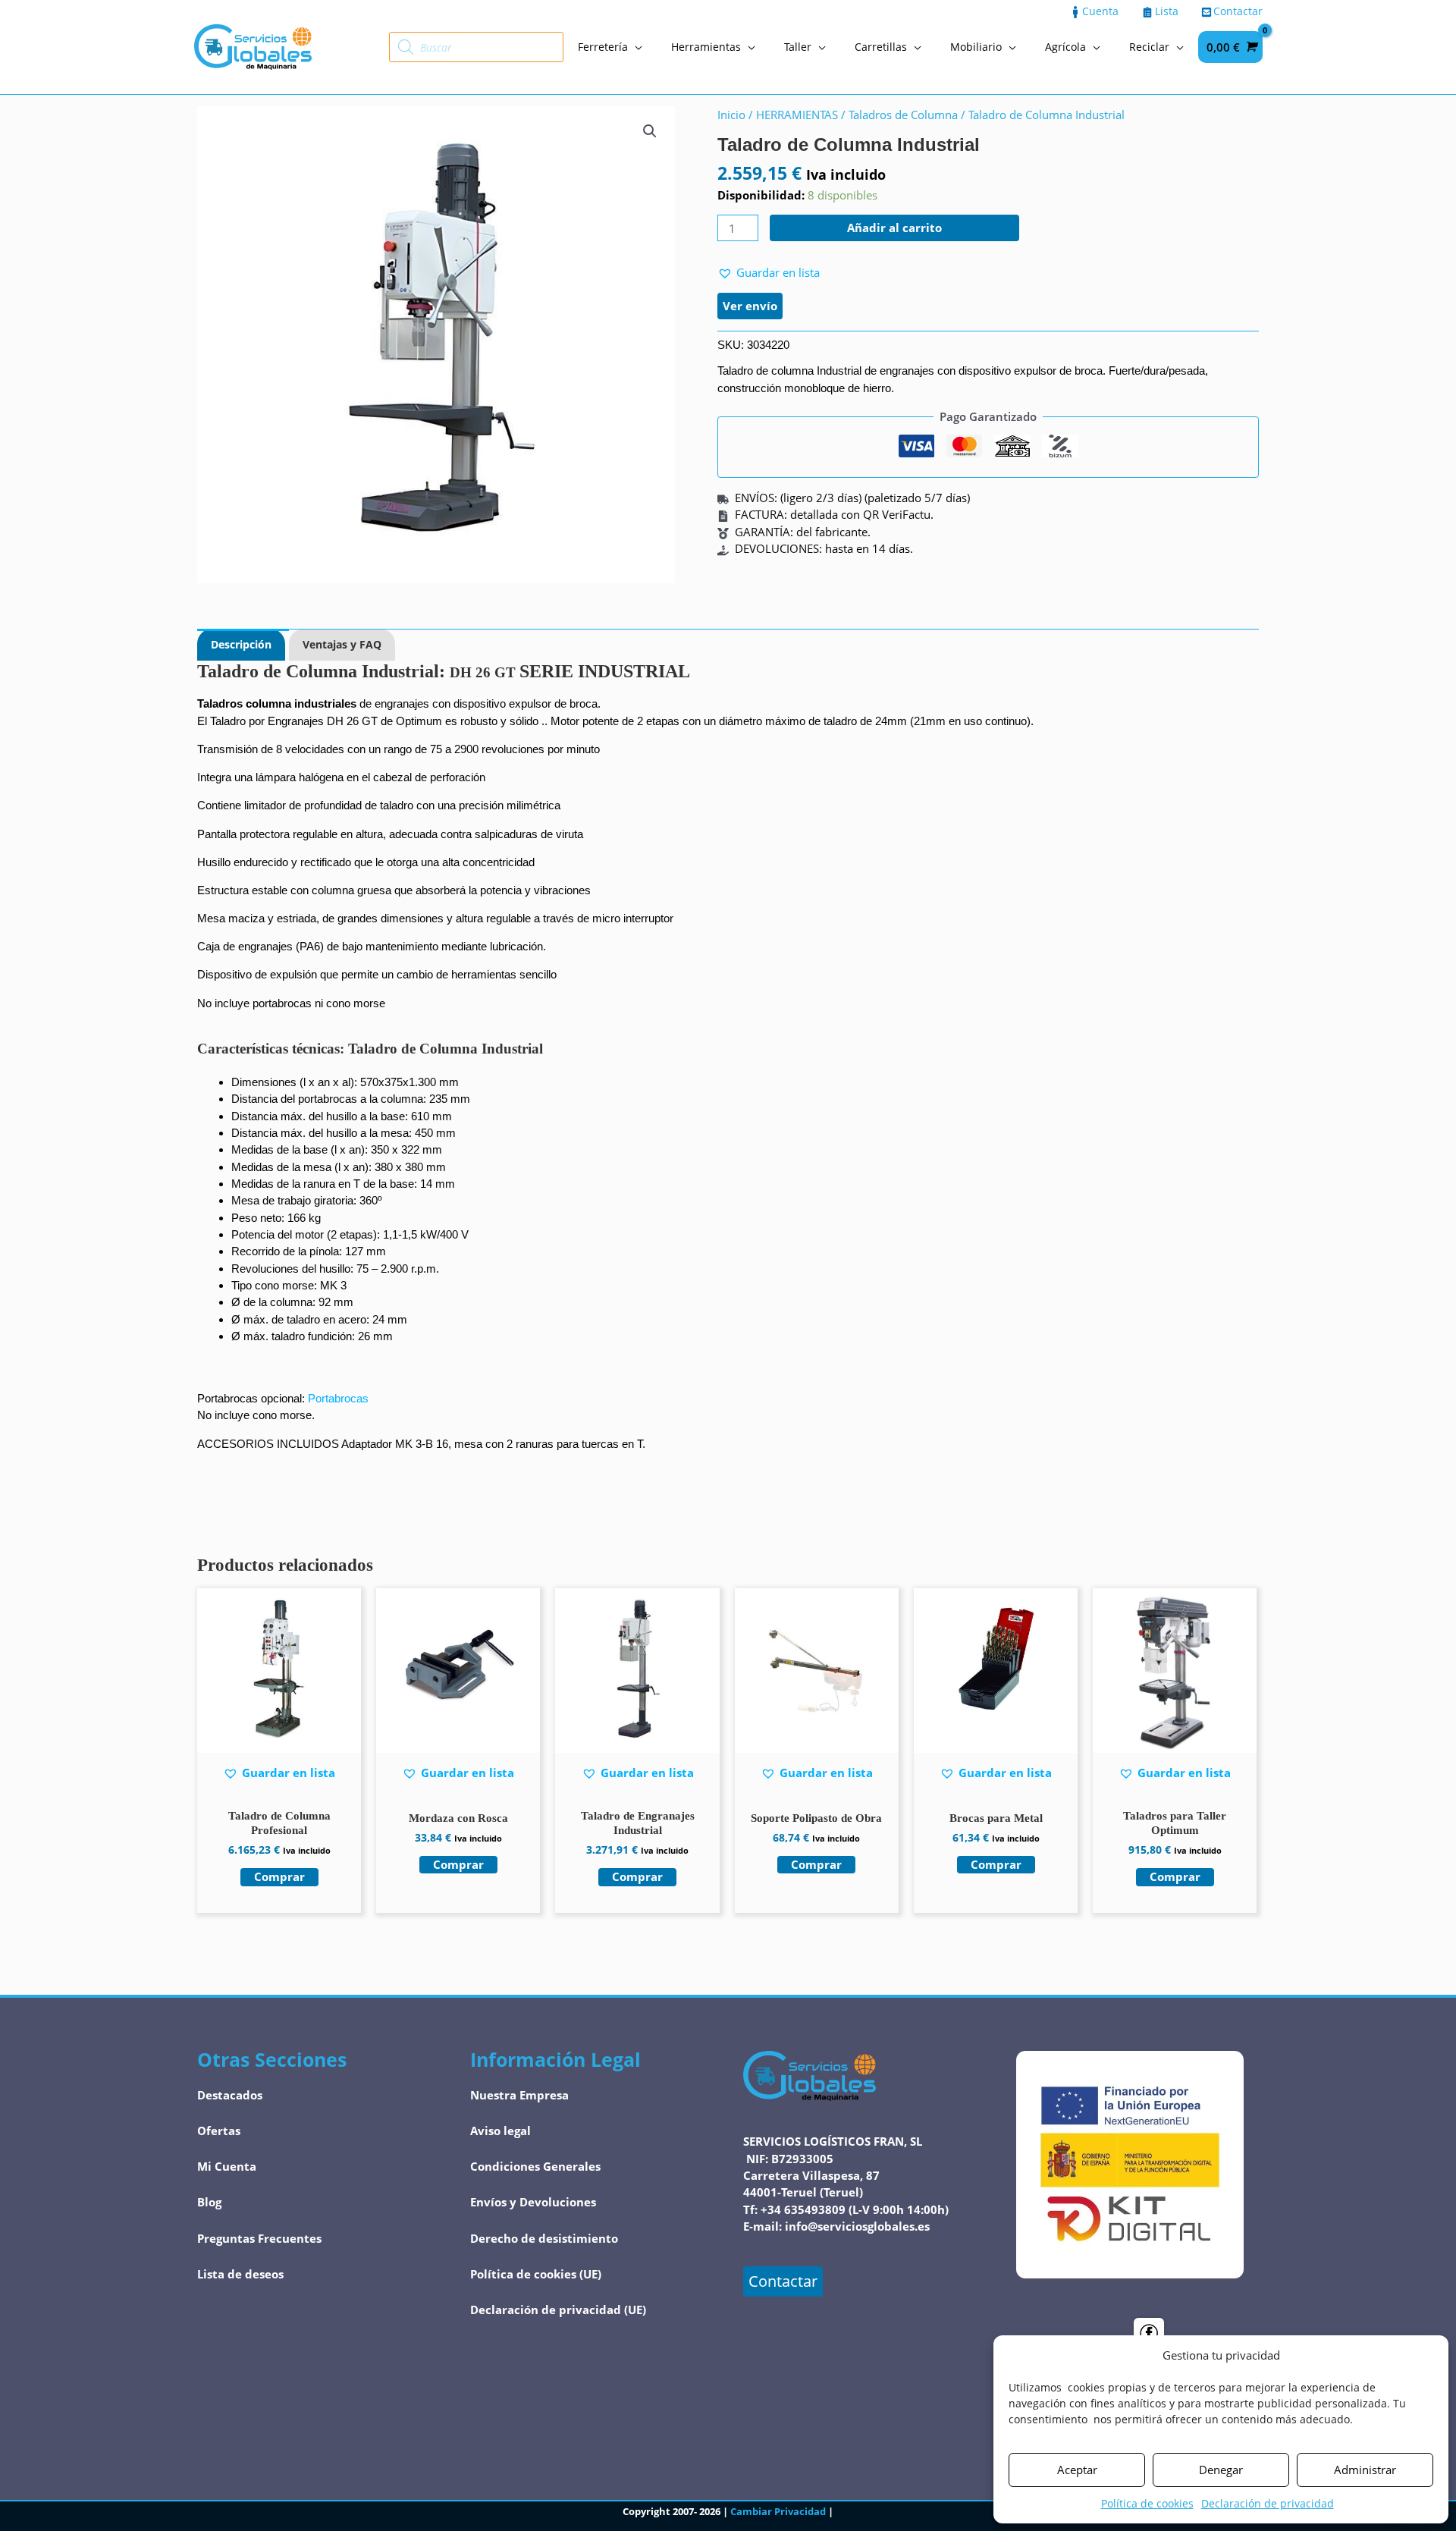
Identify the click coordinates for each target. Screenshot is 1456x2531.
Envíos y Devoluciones (533, 2202)
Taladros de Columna (903, 115)
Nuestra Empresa (519, 2095)
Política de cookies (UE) (536, 2274)
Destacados (230, 2095)
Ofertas (219, 2131)
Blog (209, 2202)
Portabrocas (338, 1398)
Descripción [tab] (241, 644)
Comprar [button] (279, 1876)
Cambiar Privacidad (778, 2511)
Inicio (731, 115)
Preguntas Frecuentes (259, 2238)
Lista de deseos (240, 2274)
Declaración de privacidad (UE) (558, 2310)
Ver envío (750, 306)
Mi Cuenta (227, 2166)
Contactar (783, 2281)
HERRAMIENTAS (797, 115)
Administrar (1365, 2470)
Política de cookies (1147, 2503)
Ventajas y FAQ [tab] (342, 644)
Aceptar (1077, 2470)
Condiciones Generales (535, 2166)
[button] (650, 131)
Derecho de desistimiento (544, 2238)
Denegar (1221, 2470)
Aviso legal (500, 2131)
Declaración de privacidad (1268, 2503)
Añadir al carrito (894, 228)
